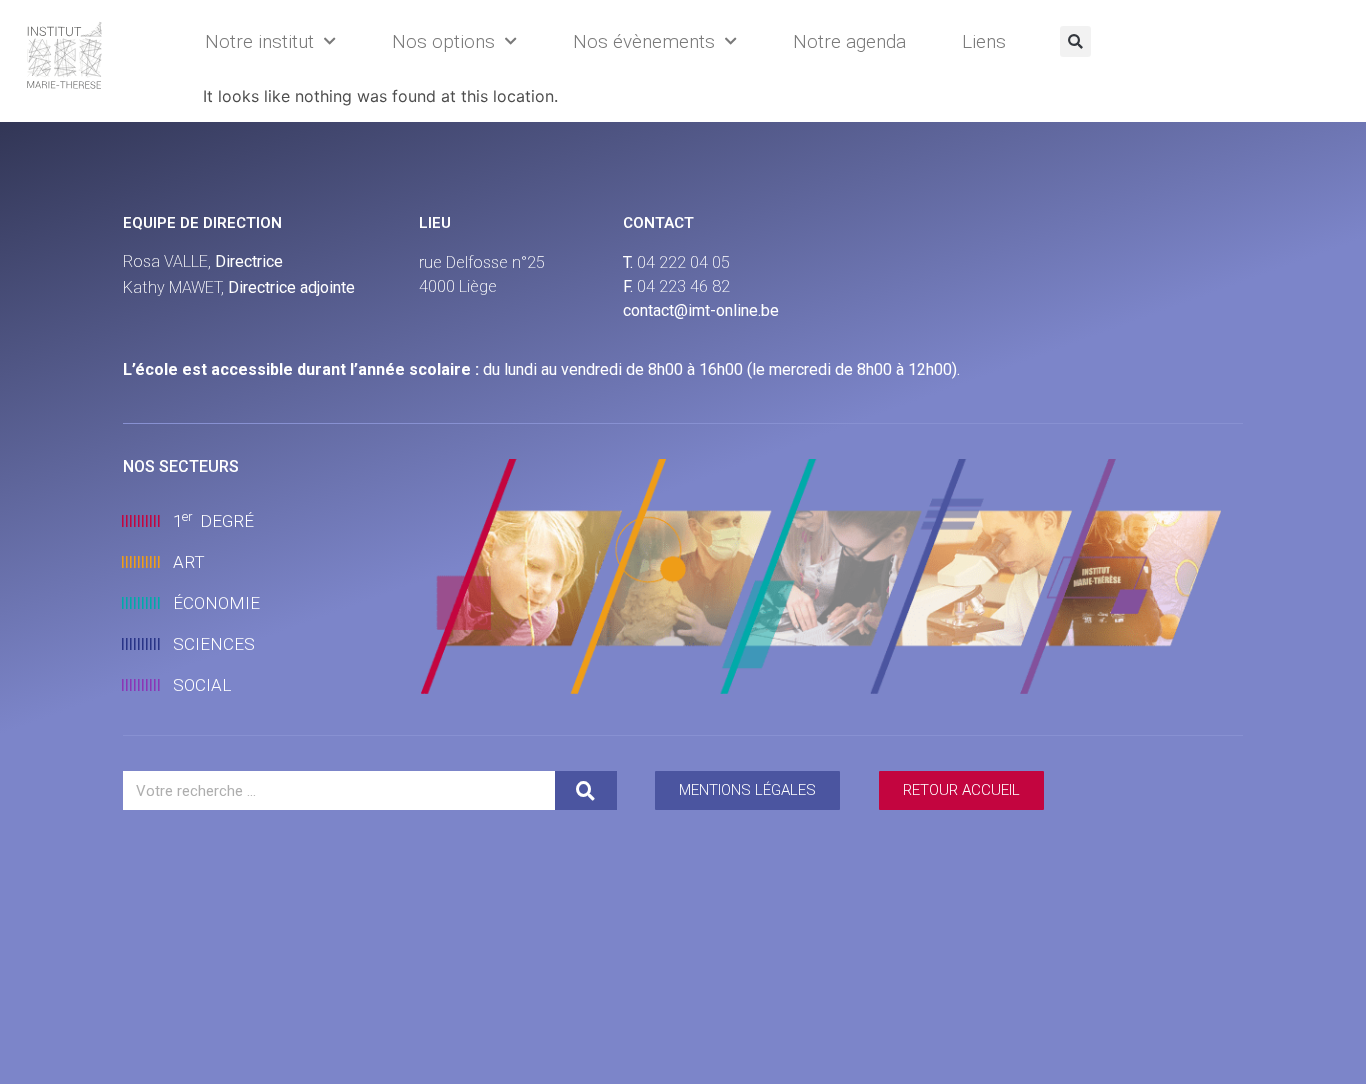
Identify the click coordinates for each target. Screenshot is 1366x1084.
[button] (1075, 41)
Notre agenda (849, 41)
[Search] (586, 790)
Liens (984, 41)
